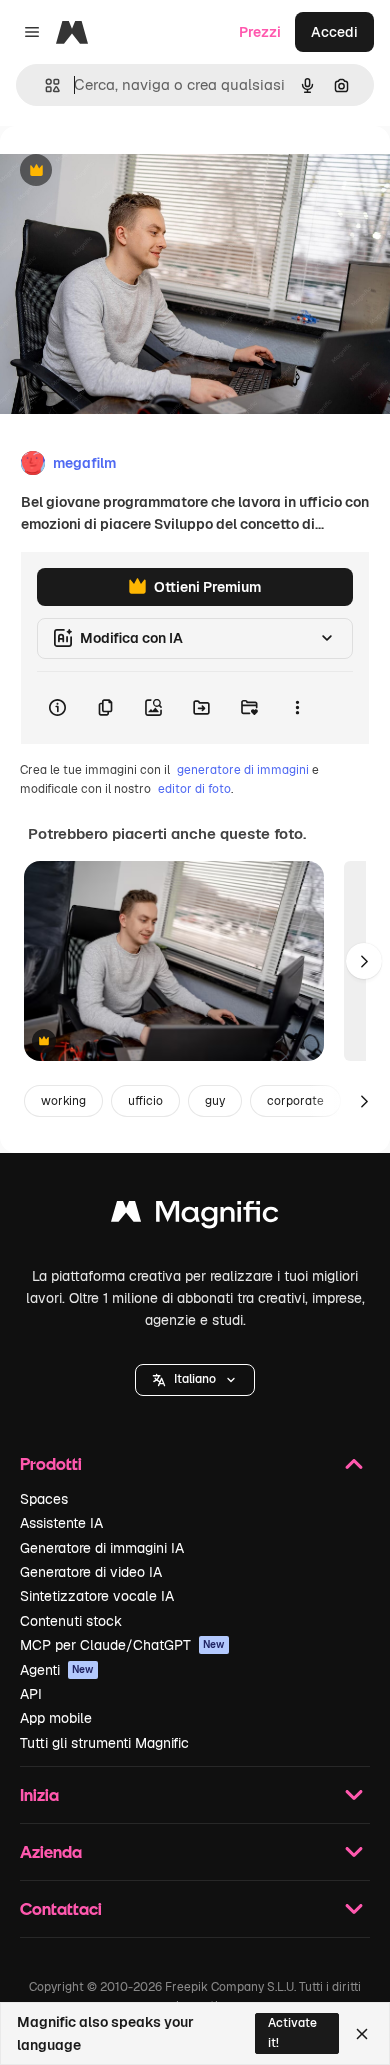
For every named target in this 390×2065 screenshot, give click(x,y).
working (63, 1101)
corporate (295, 1101)
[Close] (362, 2034)
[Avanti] (364, 961)
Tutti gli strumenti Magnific (104, 1743)
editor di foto (194, 789)
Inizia (39, 1794)
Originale (132, 171)
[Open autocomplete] (44, 85)
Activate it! (292, 2032)
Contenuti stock (71, 1621)
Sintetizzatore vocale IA (97, 1596)
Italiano (195, 1379)
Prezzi (260, 32)
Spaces (44, 1499)
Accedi (334, 32)
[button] (195, 1380)
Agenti (57, 1670)
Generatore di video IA (91, 1572)
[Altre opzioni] (297, 708)
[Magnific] (195, 1216)
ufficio (145, 1101)
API (31, 1694)
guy (215, 1101)
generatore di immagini (243, 770)
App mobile (56, 1718)
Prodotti (51, 1463)
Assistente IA (61, 1523)
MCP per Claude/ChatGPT (122, 1645)
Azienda (51, 1851)
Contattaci (61, 1908)
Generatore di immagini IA (102, 1548)
